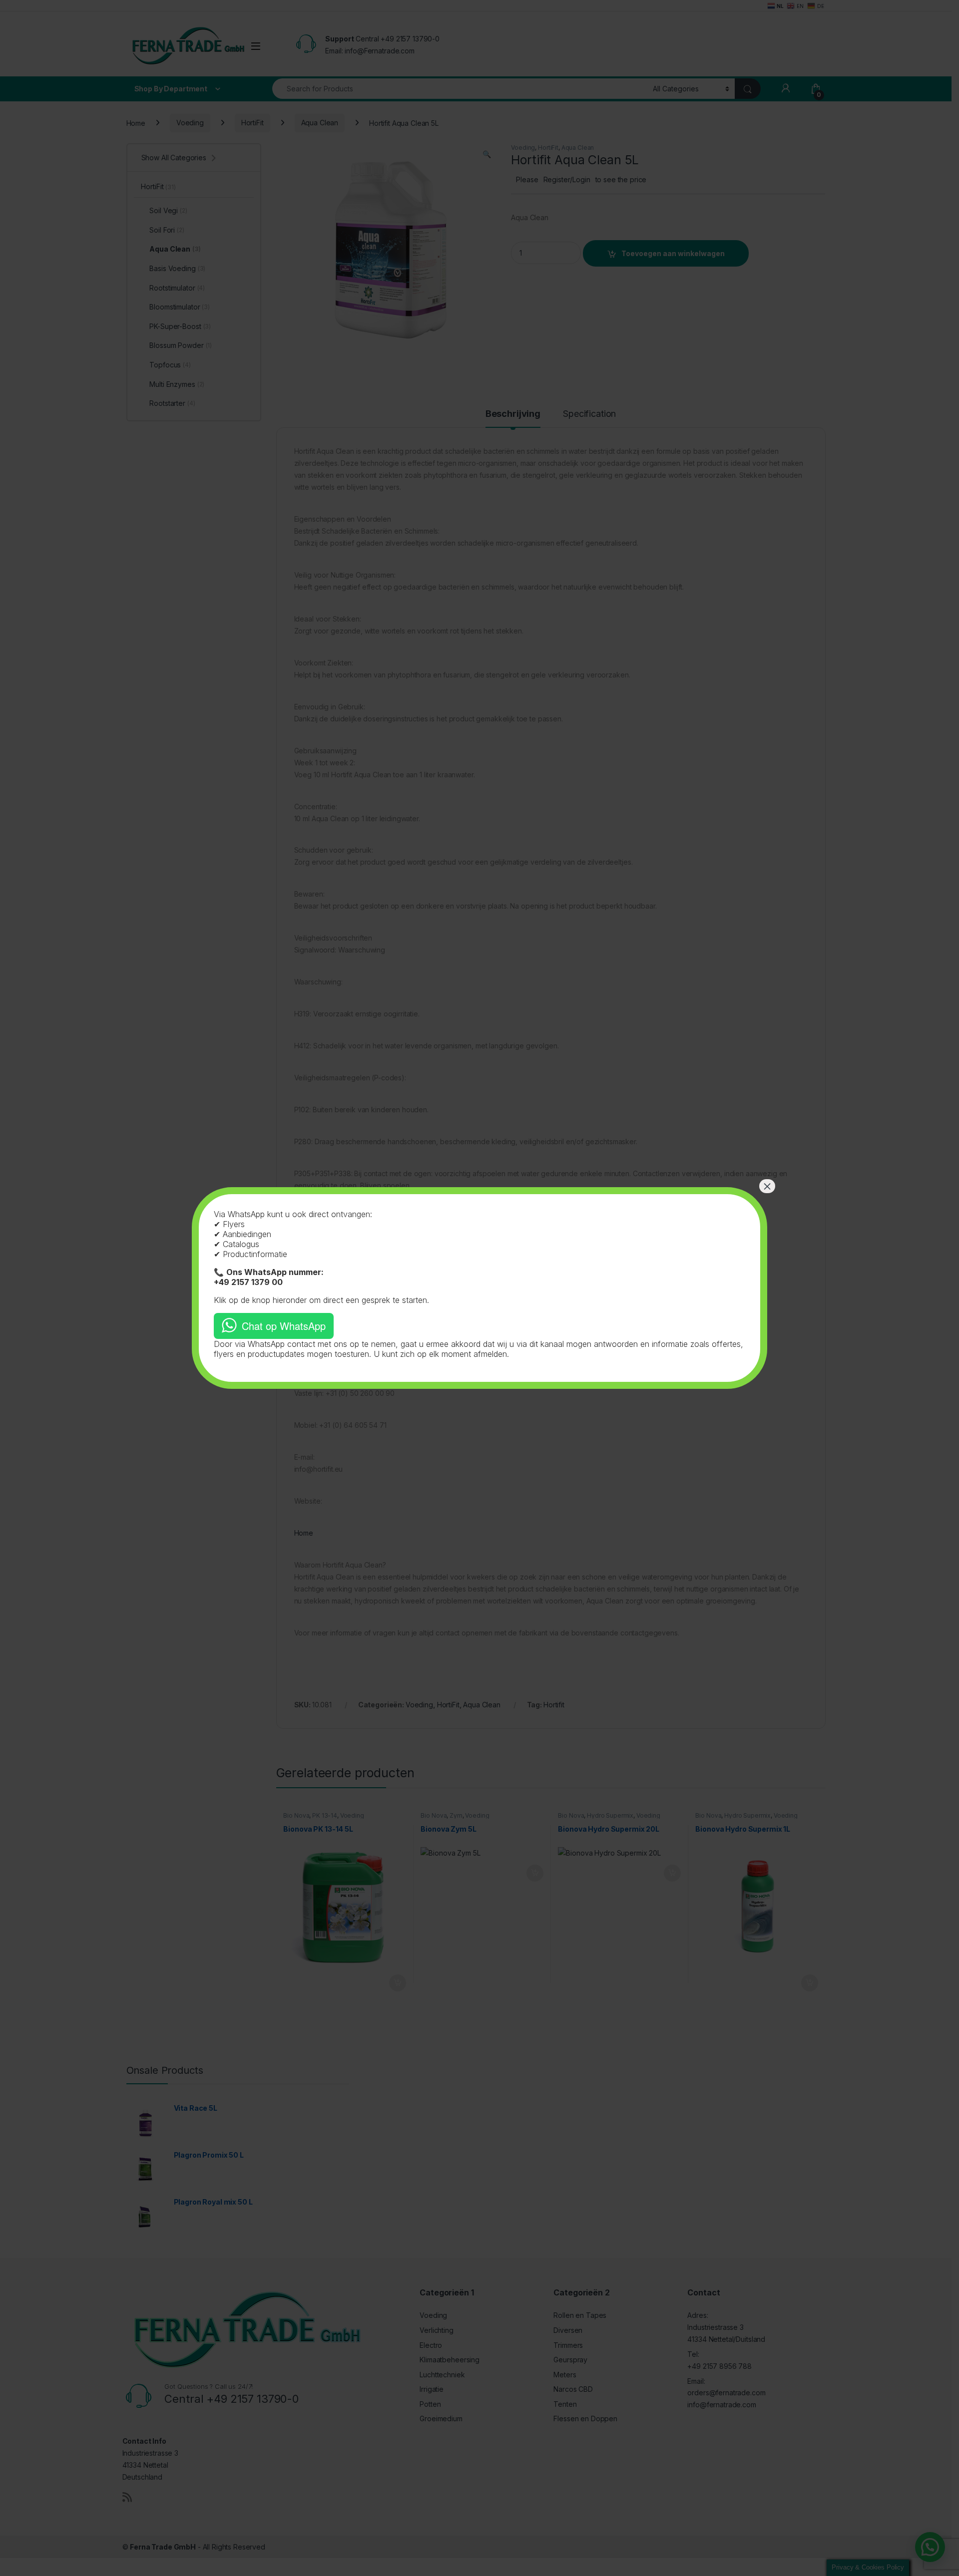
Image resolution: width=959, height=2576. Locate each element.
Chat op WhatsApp (284, 1326)
